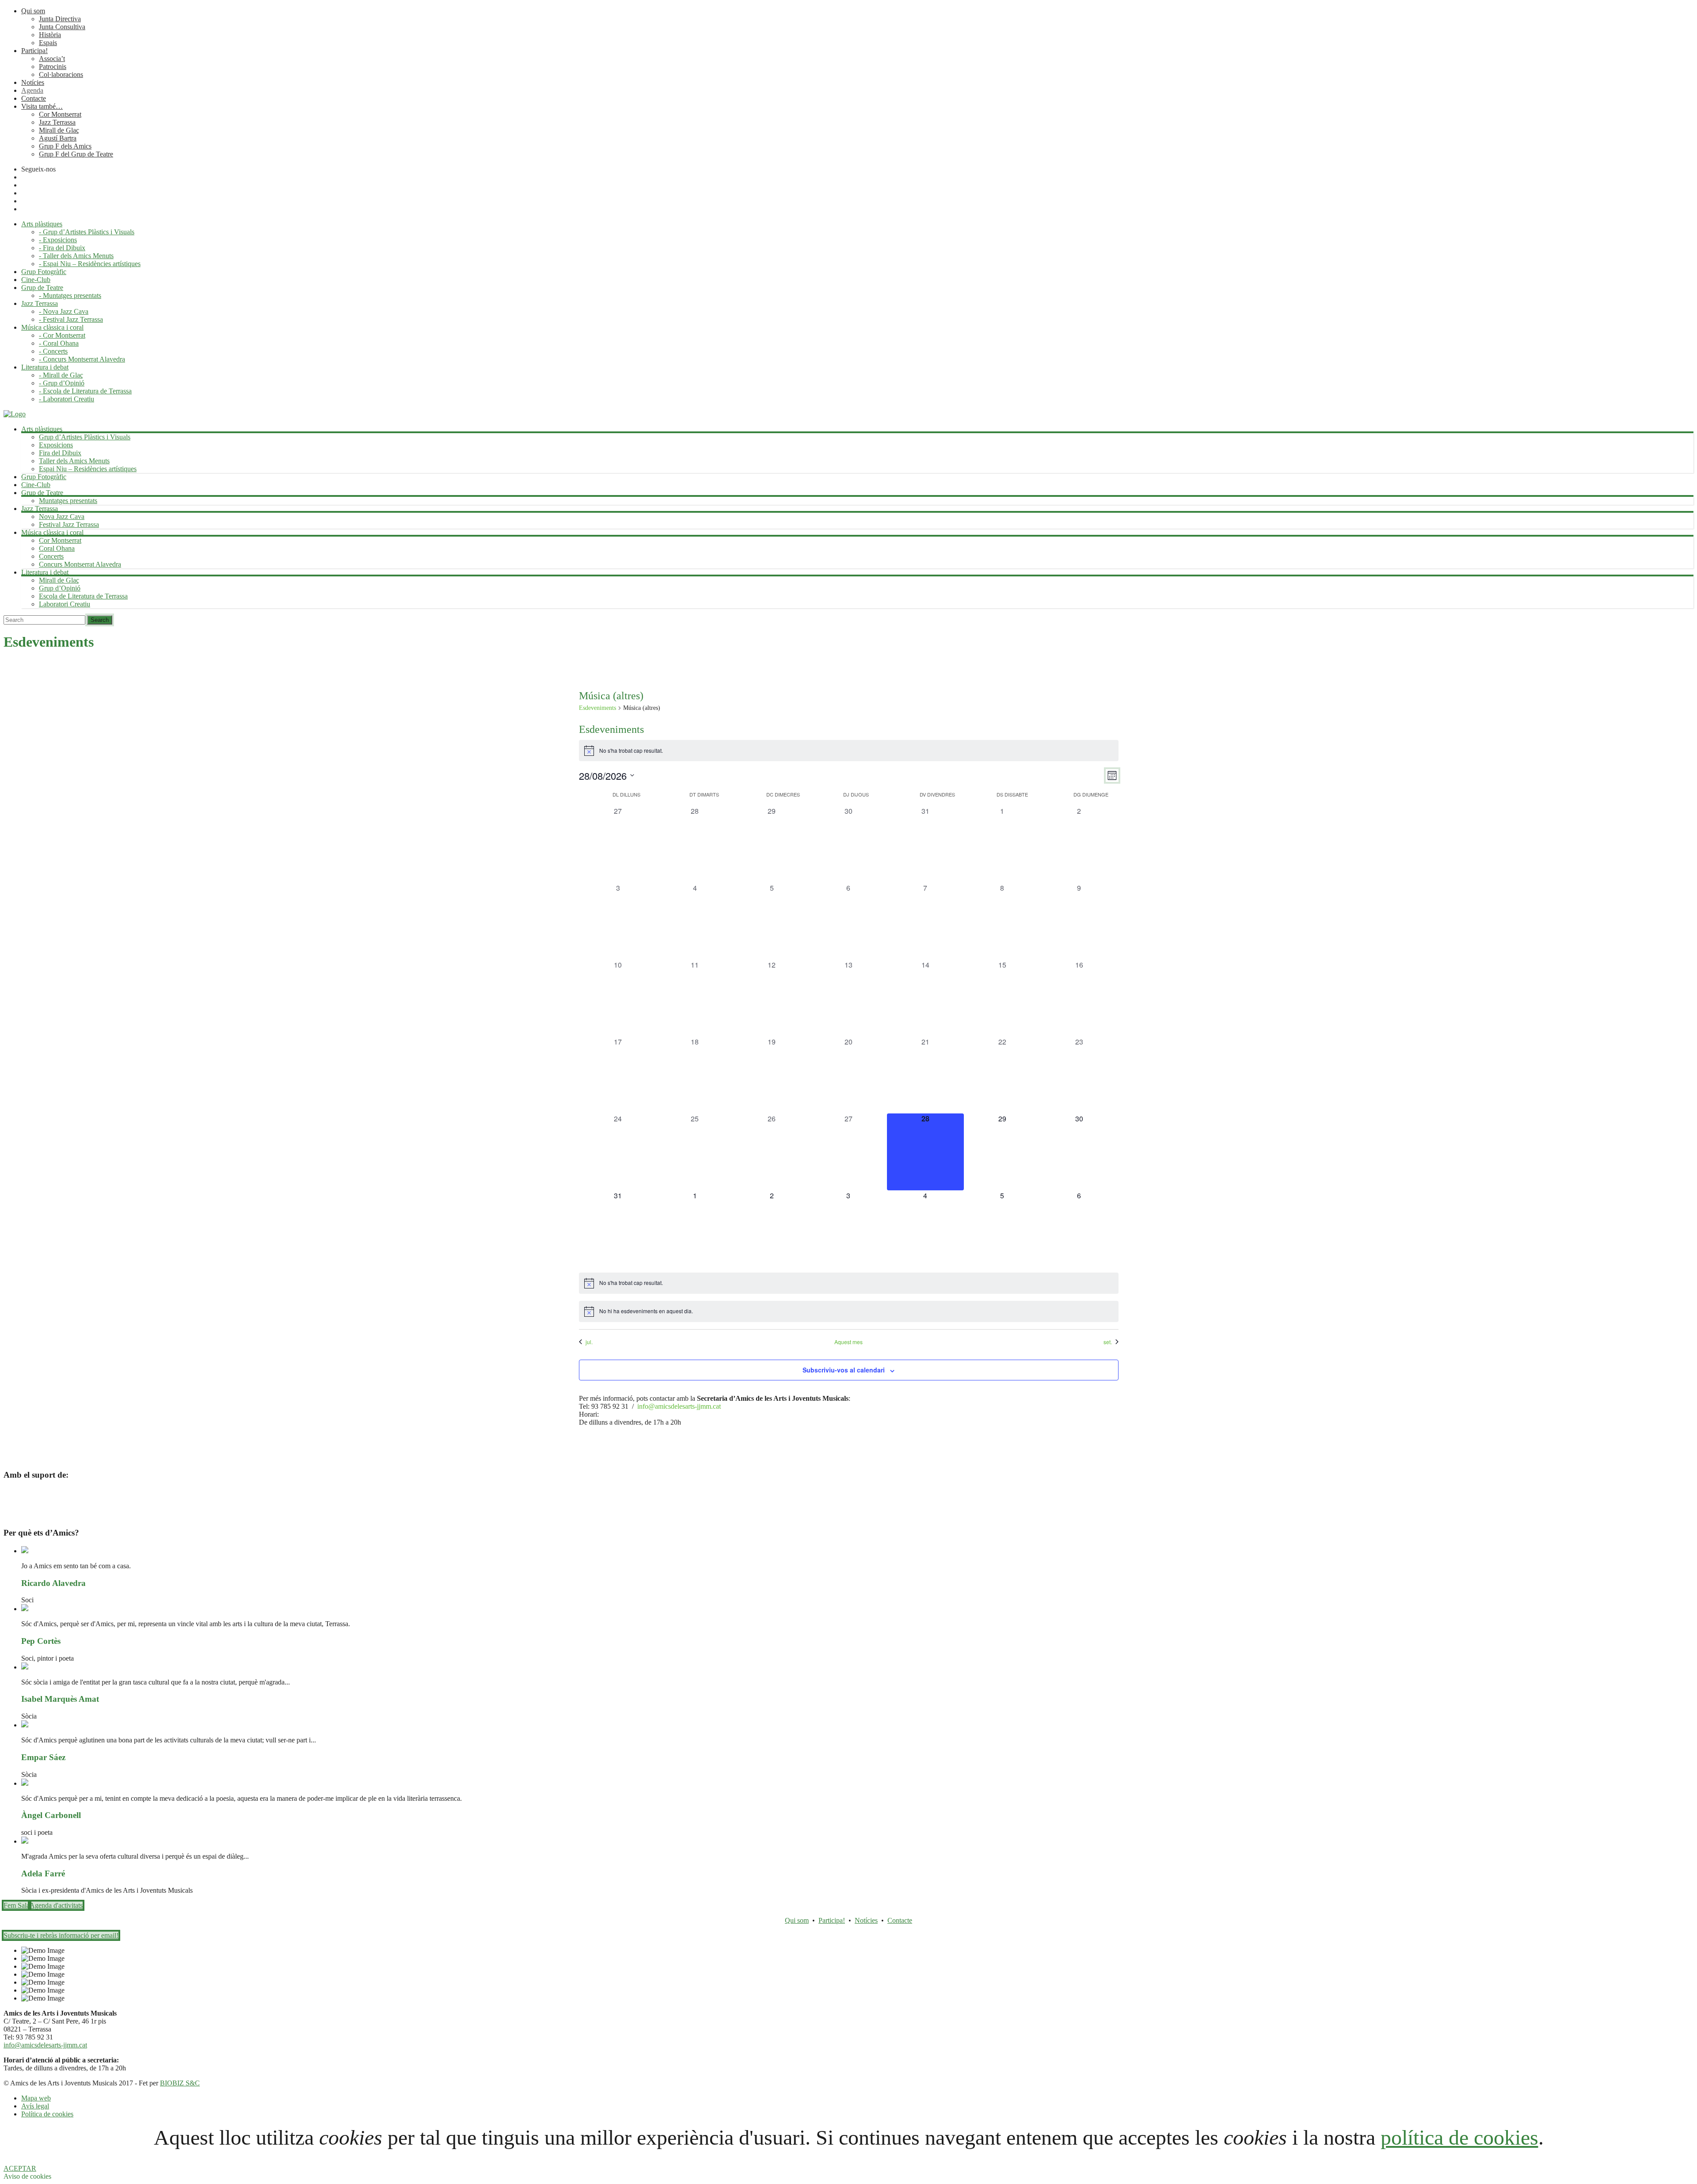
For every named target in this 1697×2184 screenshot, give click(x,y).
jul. (589, 1342)
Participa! (34, 51)
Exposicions (56, 445)
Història (50, 35)
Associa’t (52, 59)
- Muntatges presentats (70, 295)
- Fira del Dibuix (62, 248)
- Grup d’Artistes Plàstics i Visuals (87, 232)
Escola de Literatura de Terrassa (83, 596)
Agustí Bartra (58, 138)
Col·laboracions (61, 74)
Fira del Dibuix (60, 453)
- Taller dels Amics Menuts (76, 256)
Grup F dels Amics (65, 146)
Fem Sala (17, 1905)
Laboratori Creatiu (65, 604)
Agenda (32, 90)
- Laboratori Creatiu (67, 399)
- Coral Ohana (59, 343)
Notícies (33, 82)
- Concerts (53, 351)
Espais (48, 43)
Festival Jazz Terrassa (69, 524)
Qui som (33, 11)
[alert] (849, 751)
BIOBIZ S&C (180, 2083)
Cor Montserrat (60, 114)
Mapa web (36, 2098)
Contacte (34, 98)
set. (1108, 1342)
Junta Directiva (60, 19)
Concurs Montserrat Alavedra (80, 564)
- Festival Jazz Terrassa (71, 319)
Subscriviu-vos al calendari (844, 1370)
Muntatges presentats (68, 501)
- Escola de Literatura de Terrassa (85, 391)
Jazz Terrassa (57, 122)
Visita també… (42, 106)
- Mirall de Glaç (61, 375)
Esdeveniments (597, 708)
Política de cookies (47, 2114)
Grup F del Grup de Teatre (76, 154)
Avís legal (35, 2106)
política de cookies (1459, 2137)
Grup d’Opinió (60, 588)
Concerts (51, 556)
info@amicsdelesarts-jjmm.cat (679, 1406)
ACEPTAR (20, 2168)
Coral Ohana (57, 548)
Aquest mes (848, 1342)
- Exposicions (58, 240)
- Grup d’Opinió (62, 383)
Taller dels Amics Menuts (74, 461)
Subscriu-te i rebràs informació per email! (61, 1935)
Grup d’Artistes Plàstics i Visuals (85, 437)
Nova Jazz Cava (62, 516)
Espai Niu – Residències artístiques (88, 469)
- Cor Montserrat (62, 335)
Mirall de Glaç (59, 130)
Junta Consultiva (62, 27)
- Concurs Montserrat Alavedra (82, 359)
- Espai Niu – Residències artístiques (90, 264)
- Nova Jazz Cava (64, 311)
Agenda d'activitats (56, 1905)
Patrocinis (53, 67)
